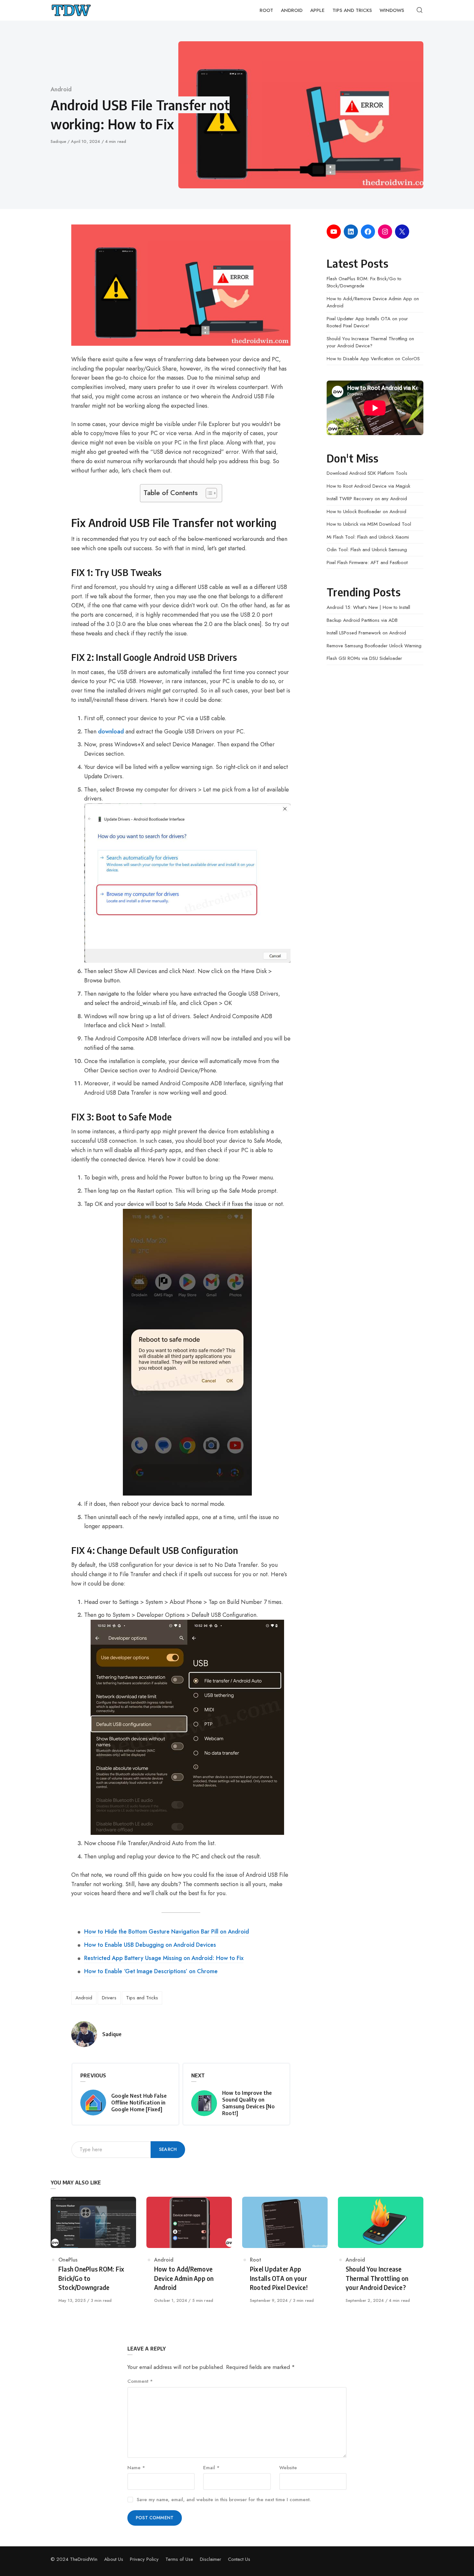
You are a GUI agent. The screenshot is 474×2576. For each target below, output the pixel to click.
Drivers (109, 1998)
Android (61, 89)
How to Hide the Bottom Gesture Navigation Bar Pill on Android (167, 1932)
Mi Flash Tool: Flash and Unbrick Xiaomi (368, 537)
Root (256, 2260)
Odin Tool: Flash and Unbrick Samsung (367, 550)
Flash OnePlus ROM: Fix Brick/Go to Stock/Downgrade (364, 282)
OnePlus (68, 2260)
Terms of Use (179, 2559)
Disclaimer (211, 2559)
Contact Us (239, 2559)
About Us (114, 2559)
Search (168, 2149)
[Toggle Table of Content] (208, 493)
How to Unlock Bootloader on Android (366, 512)
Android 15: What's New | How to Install (368, 607)
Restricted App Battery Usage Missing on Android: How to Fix (164, 1958)
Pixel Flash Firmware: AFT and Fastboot (367, 562)
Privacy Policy (144, 2559)
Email (211, 2468)
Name (136, 2468)
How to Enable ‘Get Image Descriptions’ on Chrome (151, 1971)
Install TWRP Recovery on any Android (367, 499)
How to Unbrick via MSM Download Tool (369, 524)
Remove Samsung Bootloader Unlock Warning (374, 646)
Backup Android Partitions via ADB (362, 620)
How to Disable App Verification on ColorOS (373, 359)
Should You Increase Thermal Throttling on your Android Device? (370, 342)
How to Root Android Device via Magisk (368, 486)
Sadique (59, 141)
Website (288, 2468)
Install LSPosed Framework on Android (366, 633)
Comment (140, 2381)
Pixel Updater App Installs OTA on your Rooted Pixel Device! (367, 322)
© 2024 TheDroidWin (74, 2559)
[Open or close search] (420, 10)
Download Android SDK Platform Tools (367, 473)
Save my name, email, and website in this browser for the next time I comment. (224, 2500)
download (111, 731)
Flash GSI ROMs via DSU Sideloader (364, 658)
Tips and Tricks (142, 1998)
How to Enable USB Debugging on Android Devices (150, 1945)
